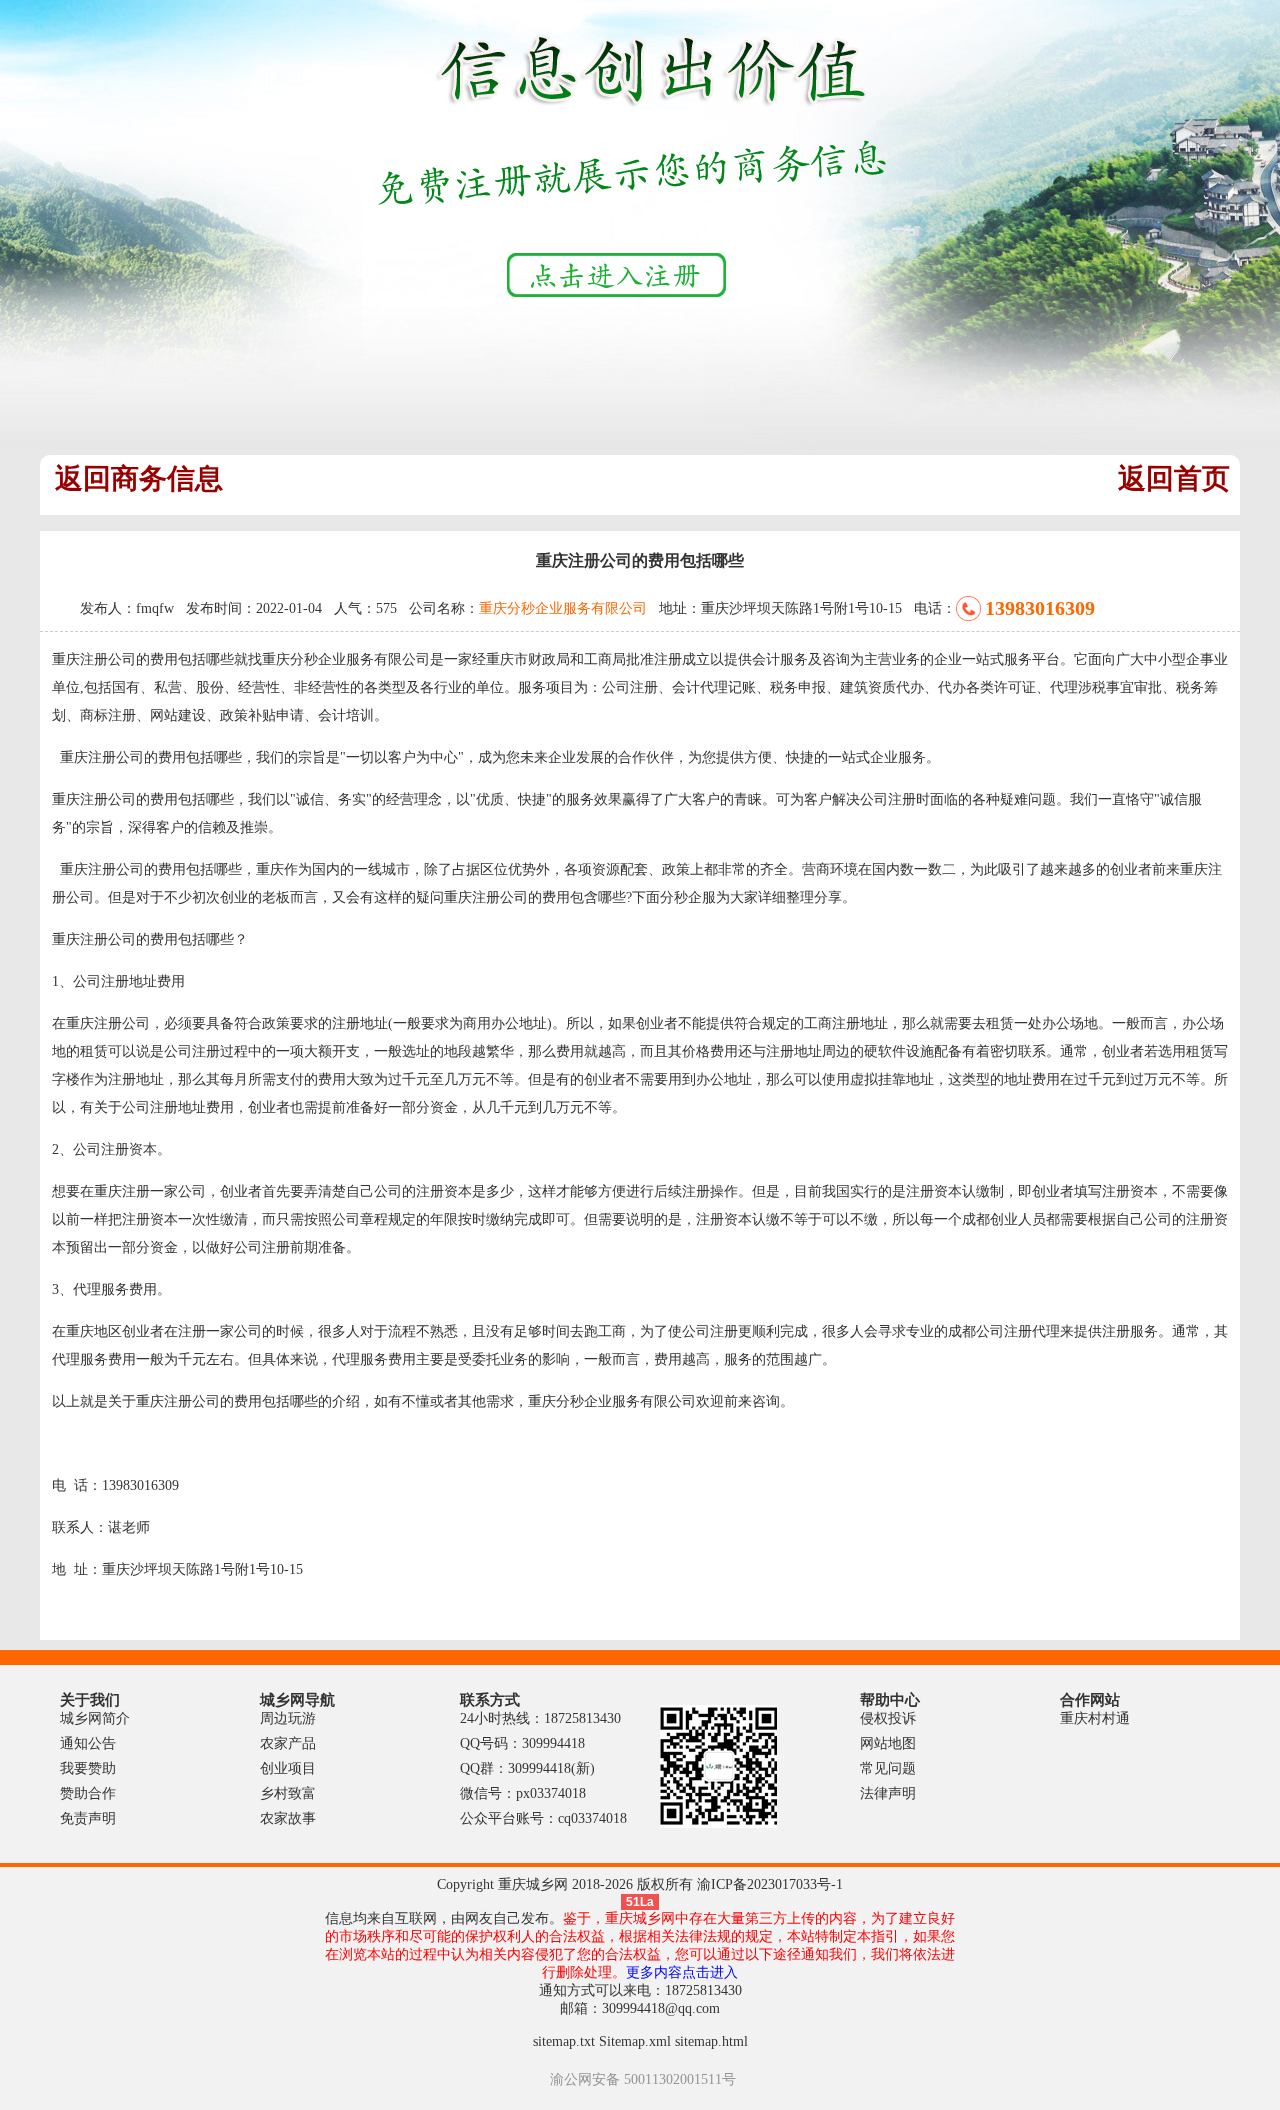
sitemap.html (711, 2041)
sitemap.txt (564, 2041)
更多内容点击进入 (682, 1972)
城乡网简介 (95, 1718)
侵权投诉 (888, 1718)
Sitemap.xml (635, 2041)
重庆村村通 (1095, 1718)
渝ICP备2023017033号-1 (770, 1884)
